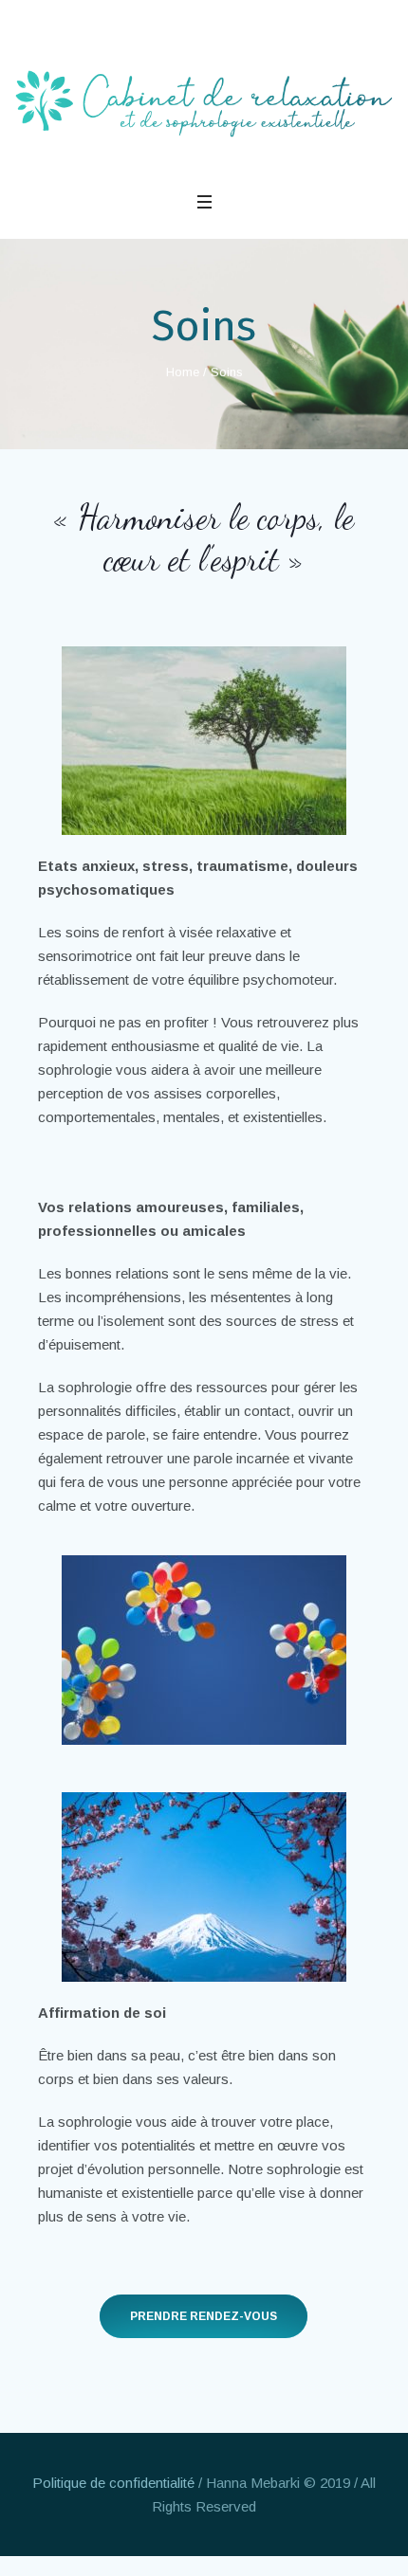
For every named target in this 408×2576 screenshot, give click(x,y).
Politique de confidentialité (113, 2483)
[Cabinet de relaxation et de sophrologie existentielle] (204, 104)
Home (183, 372)
